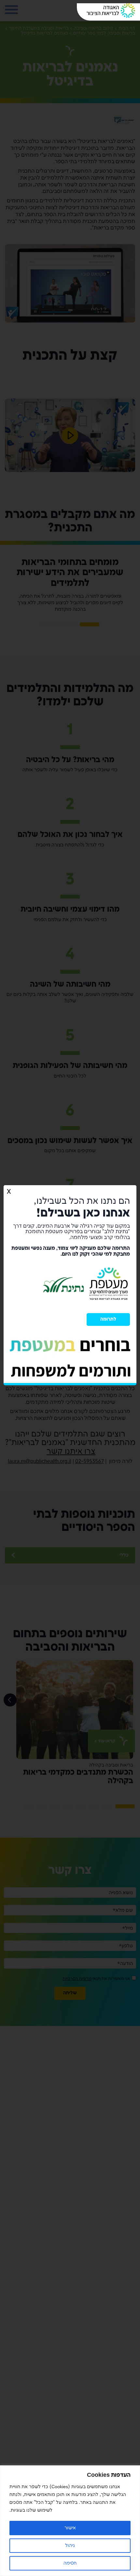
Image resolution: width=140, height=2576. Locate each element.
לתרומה (108, 1322)
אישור (70, 2528)
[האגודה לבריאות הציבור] (111, 11)
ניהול (70, 2545)
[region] (70, 2521)
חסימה (70, 2563)
